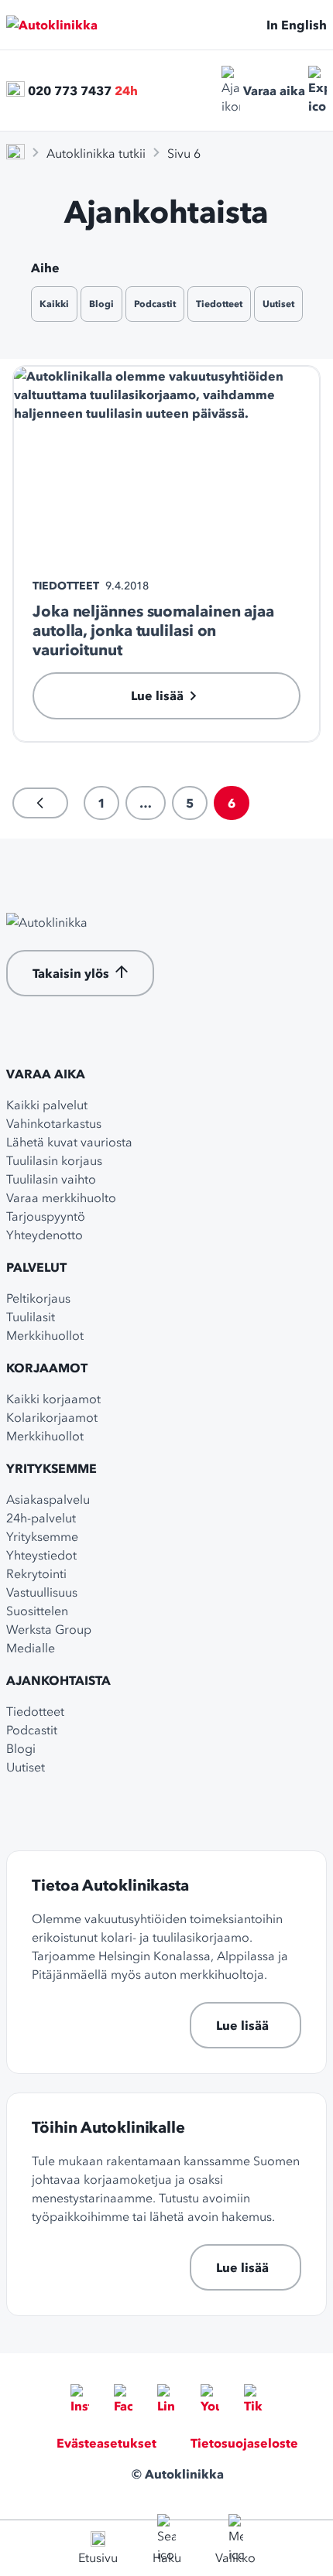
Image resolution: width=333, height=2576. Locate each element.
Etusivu (98, 2557)
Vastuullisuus (42, 1592)
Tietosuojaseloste (244, 2443)
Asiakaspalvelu (48, 1499)
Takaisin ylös (71, 973)
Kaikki (54, 304)
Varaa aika (274, 91)
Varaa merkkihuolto (61, 1197)
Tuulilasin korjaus (54, 1160)
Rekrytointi (36, 1573)
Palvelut (36, 1267)
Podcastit (155, 304)
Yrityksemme (51, 1468)
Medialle (31, 1648)
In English (297, 25)
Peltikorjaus (38, 1298)
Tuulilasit (31, 1317)
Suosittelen (37, 1611)
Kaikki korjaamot (53, 1399)
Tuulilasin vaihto (51, 1179)
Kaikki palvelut (47, 1105)
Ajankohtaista (58, 1680)
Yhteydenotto (45, 1235)
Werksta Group (49, 1629)
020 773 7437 (70, 91)
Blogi (101, 304)
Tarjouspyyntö (46, 1216)
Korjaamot (47, 1368)
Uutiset (278, 304)
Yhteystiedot (41, 1555)
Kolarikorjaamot (52, 1417)
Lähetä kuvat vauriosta (69, 1142)
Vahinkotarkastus (54, 1123)
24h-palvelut (41, 1518)
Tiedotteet (219, 304)
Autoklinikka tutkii (96, 153)
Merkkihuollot (45, 1335)
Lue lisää (242, 2025)
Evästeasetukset (106, 2443)
